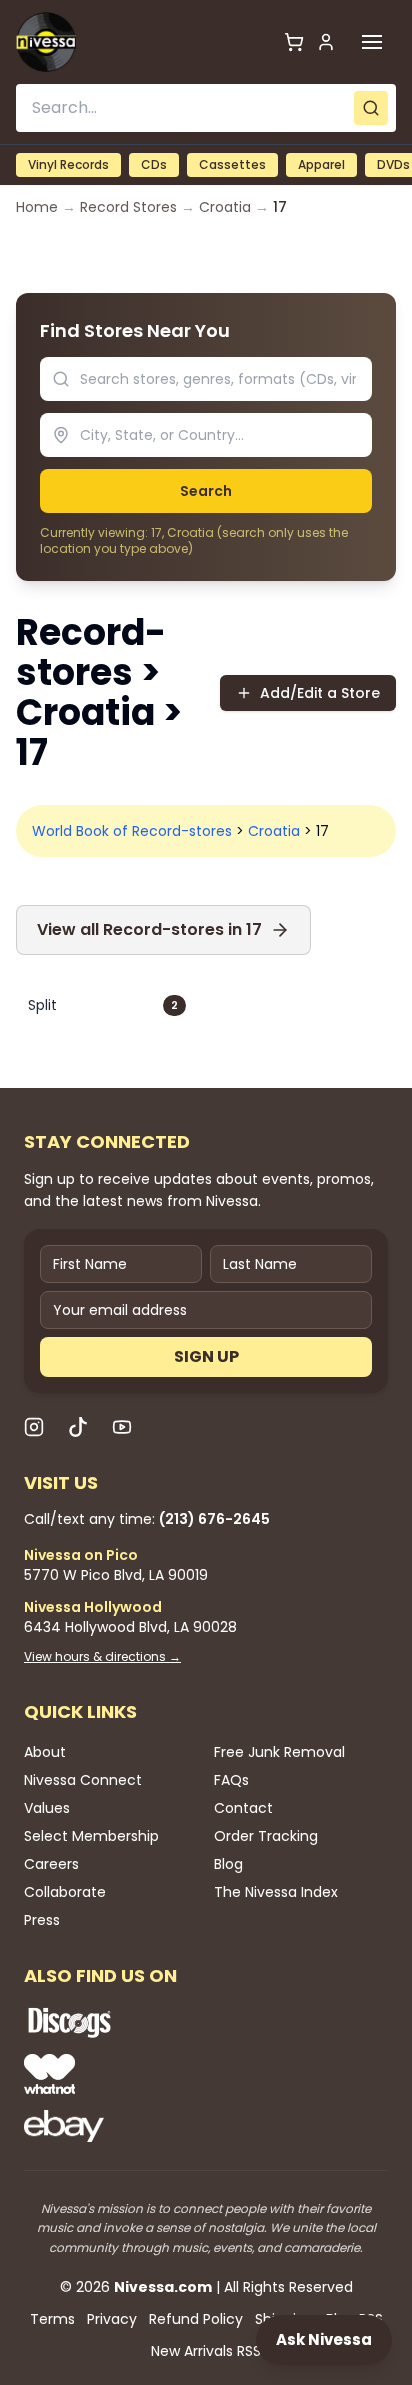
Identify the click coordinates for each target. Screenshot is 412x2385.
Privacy (112, 2319)
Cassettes (232, 164)
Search (206, 491)
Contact (243, 1808)
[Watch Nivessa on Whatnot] (134, 2074)
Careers (51, 1864)
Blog (228, 1864)
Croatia (225, 207)
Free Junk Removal (279, 1752)
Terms (52, 2319)
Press (42, 1920)
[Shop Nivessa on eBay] (134, 2126)
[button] (372, 42)
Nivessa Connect (83, 1780)
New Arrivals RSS (206, 2351)
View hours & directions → (102, 1657)
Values (47, 1808)
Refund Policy (196, 2319)
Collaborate (65, 1892)
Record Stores (128, 207)
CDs (154, 164)
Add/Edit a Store (320, 693)
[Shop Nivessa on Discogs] (134, 2022)
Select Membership (91, 1836)
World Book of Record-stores (132, 831)
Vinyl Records (68, 164)
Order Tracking (266, 1836)
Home (37, 207)
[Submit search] (371, 108)
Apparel (321, 164)
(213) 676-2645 (214, 1519)
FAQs (231, 1780)
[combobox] (206, 108)
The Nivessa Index (276, 1892)
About (45, 1752)
